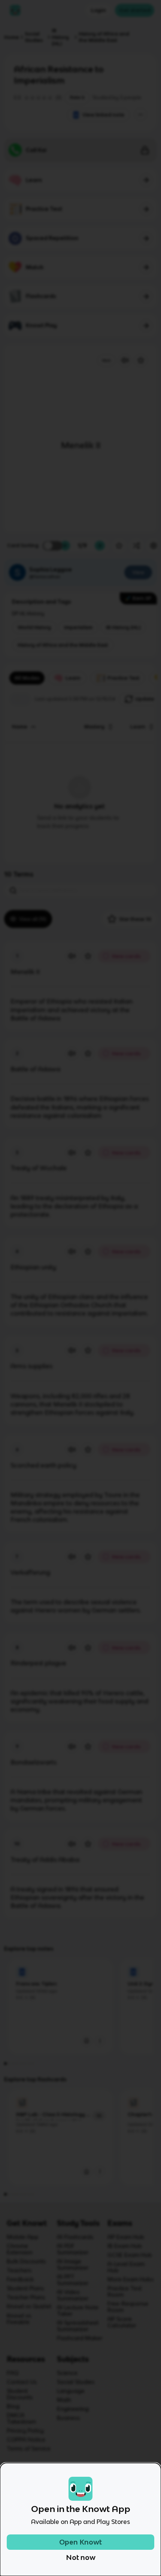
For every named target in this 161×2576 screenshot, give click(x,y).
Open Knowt (80, 2542)
